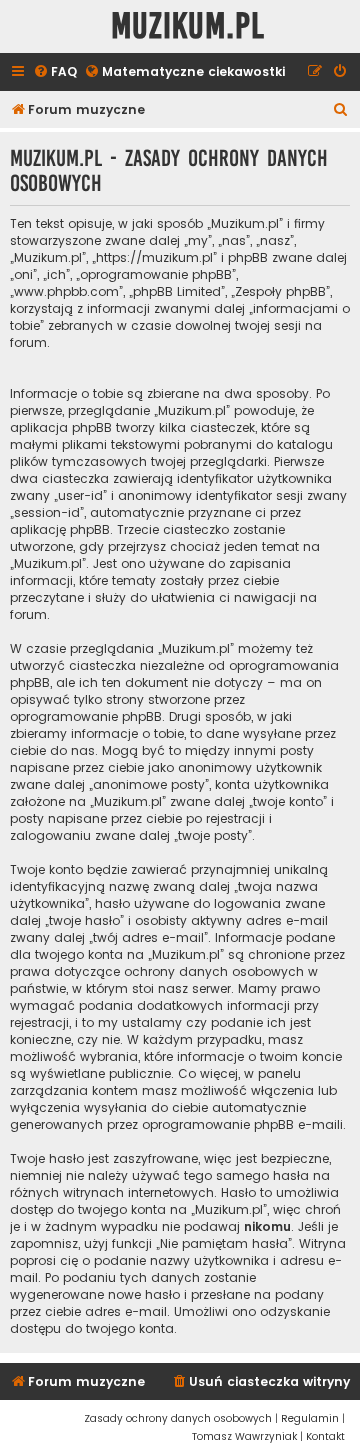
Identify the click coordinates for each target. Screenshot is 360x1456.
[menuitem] (55, 72)
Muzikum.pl (188, 26)
